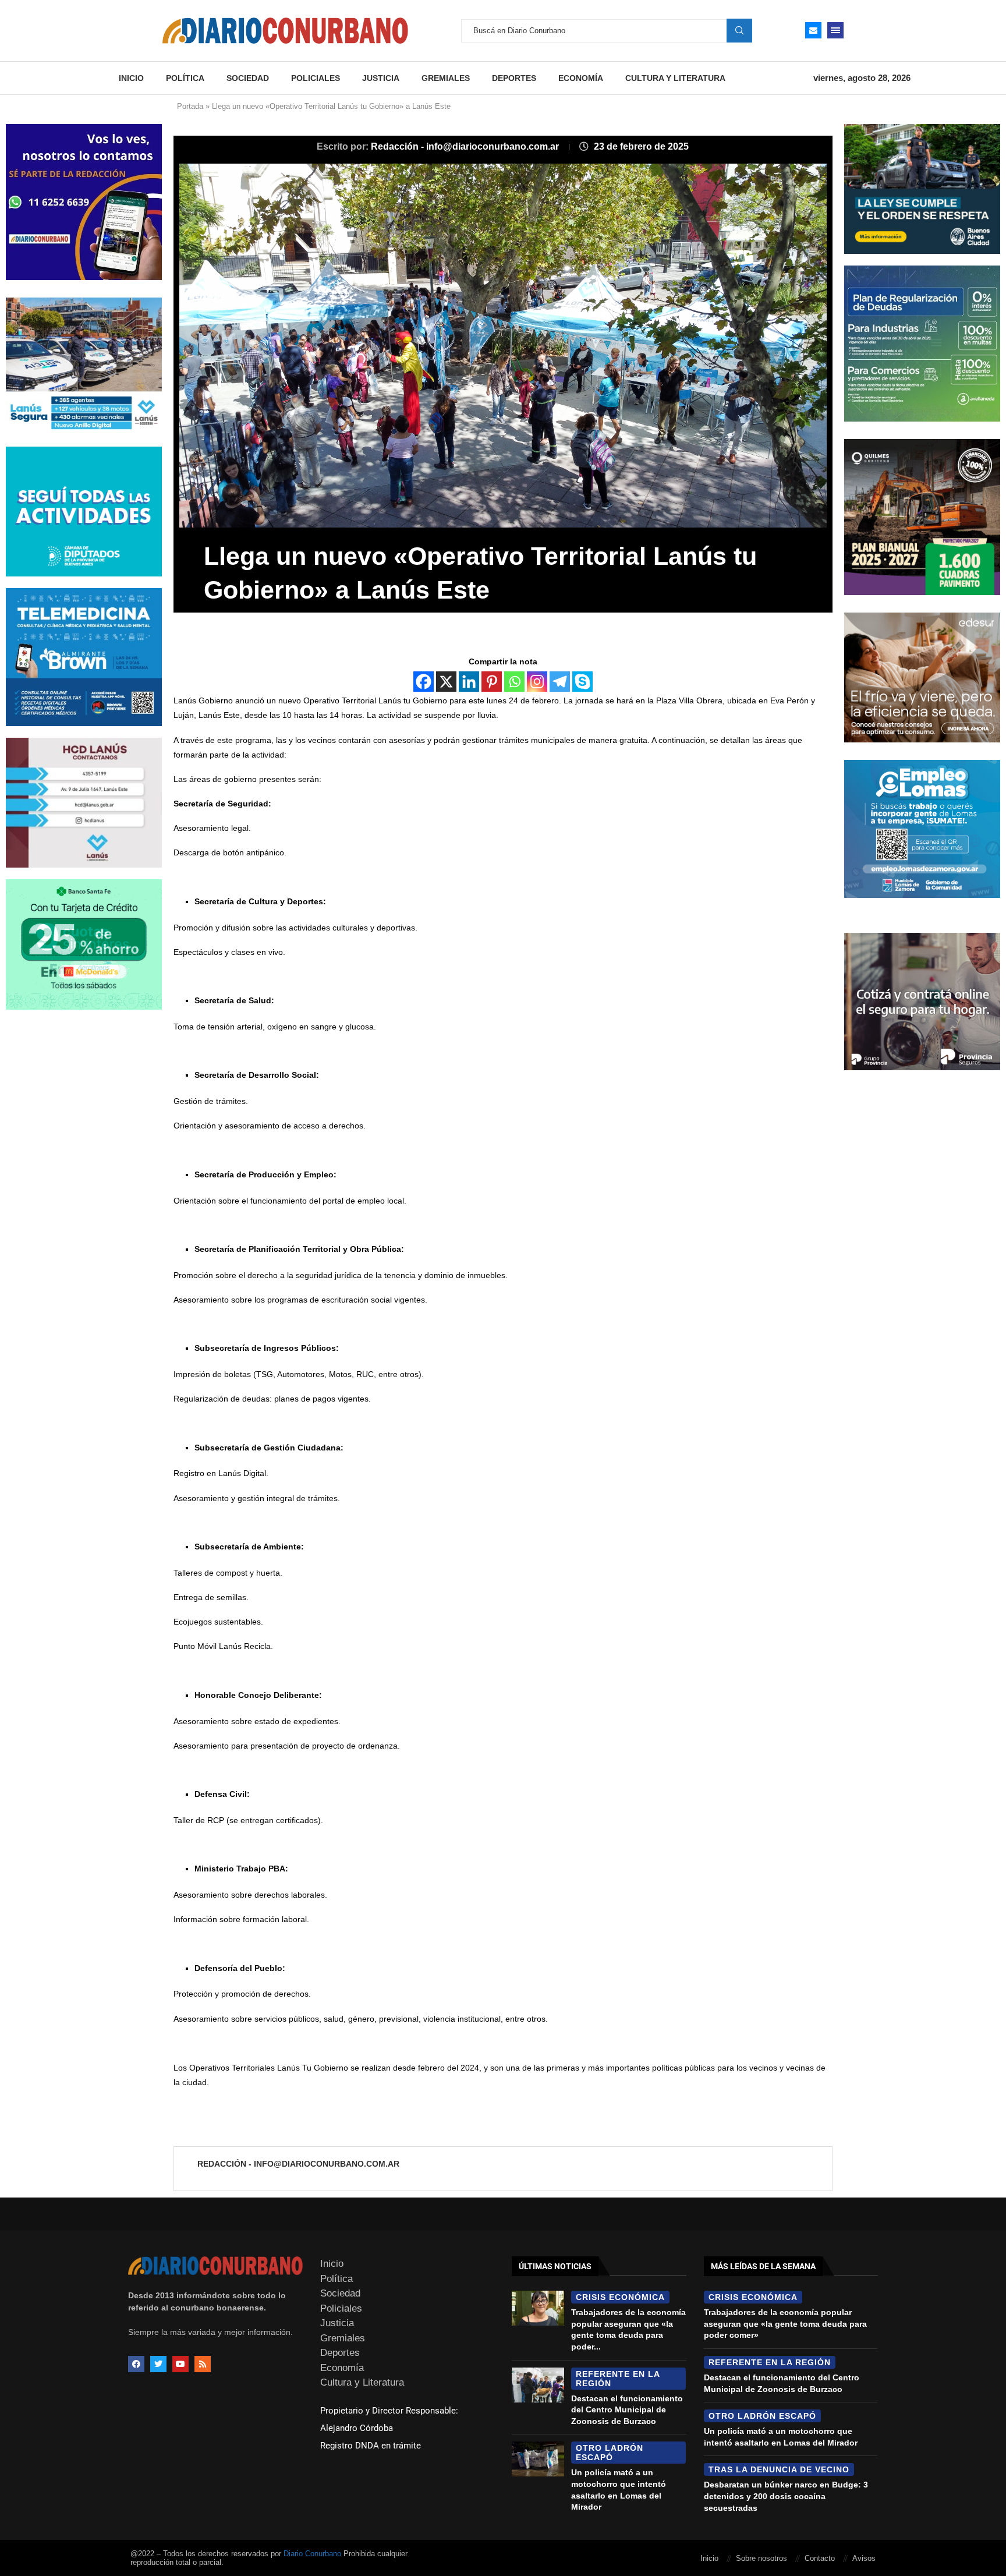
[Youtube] (180, 2364)
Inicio (131, 78)
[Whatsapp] (514, 682)
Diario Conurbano (312, 2554)
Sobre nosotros (761, 2558)
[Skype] (582, 682)
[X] (446, 682)
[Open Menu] (835, 30)
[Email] (813, 30)
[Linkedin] (469, 682)
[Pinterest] (492, 682)
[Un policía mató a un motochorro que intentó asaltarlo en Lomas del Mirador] (538, 2459)
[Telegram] (560, 682)
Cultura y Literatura (675, 78)
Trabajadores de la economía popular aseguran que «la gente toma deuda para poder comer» (785, 2324)
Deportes (514, 78)
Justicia (381, 78)
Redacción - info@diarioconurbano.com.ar (466, 146)
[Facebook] (424, 682)
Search (739, 30)
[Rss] (203, 2364)
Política (185, 78)
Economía (581, 78)
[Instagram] (537, 682)
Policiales (316, 78)
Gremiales (446, 78)
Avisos (864, 2558)
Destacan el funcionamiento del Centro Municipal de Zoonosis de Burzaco (627, 2410)
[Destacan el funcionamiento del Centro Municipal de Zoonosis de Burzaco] (538, 2385)
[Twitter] (158, 2364)
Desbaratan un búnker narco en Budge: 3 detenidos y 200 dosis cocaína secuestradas (786, 2496)
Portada (190, 106)
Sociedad (248, 78)
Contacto (820, 2558)
